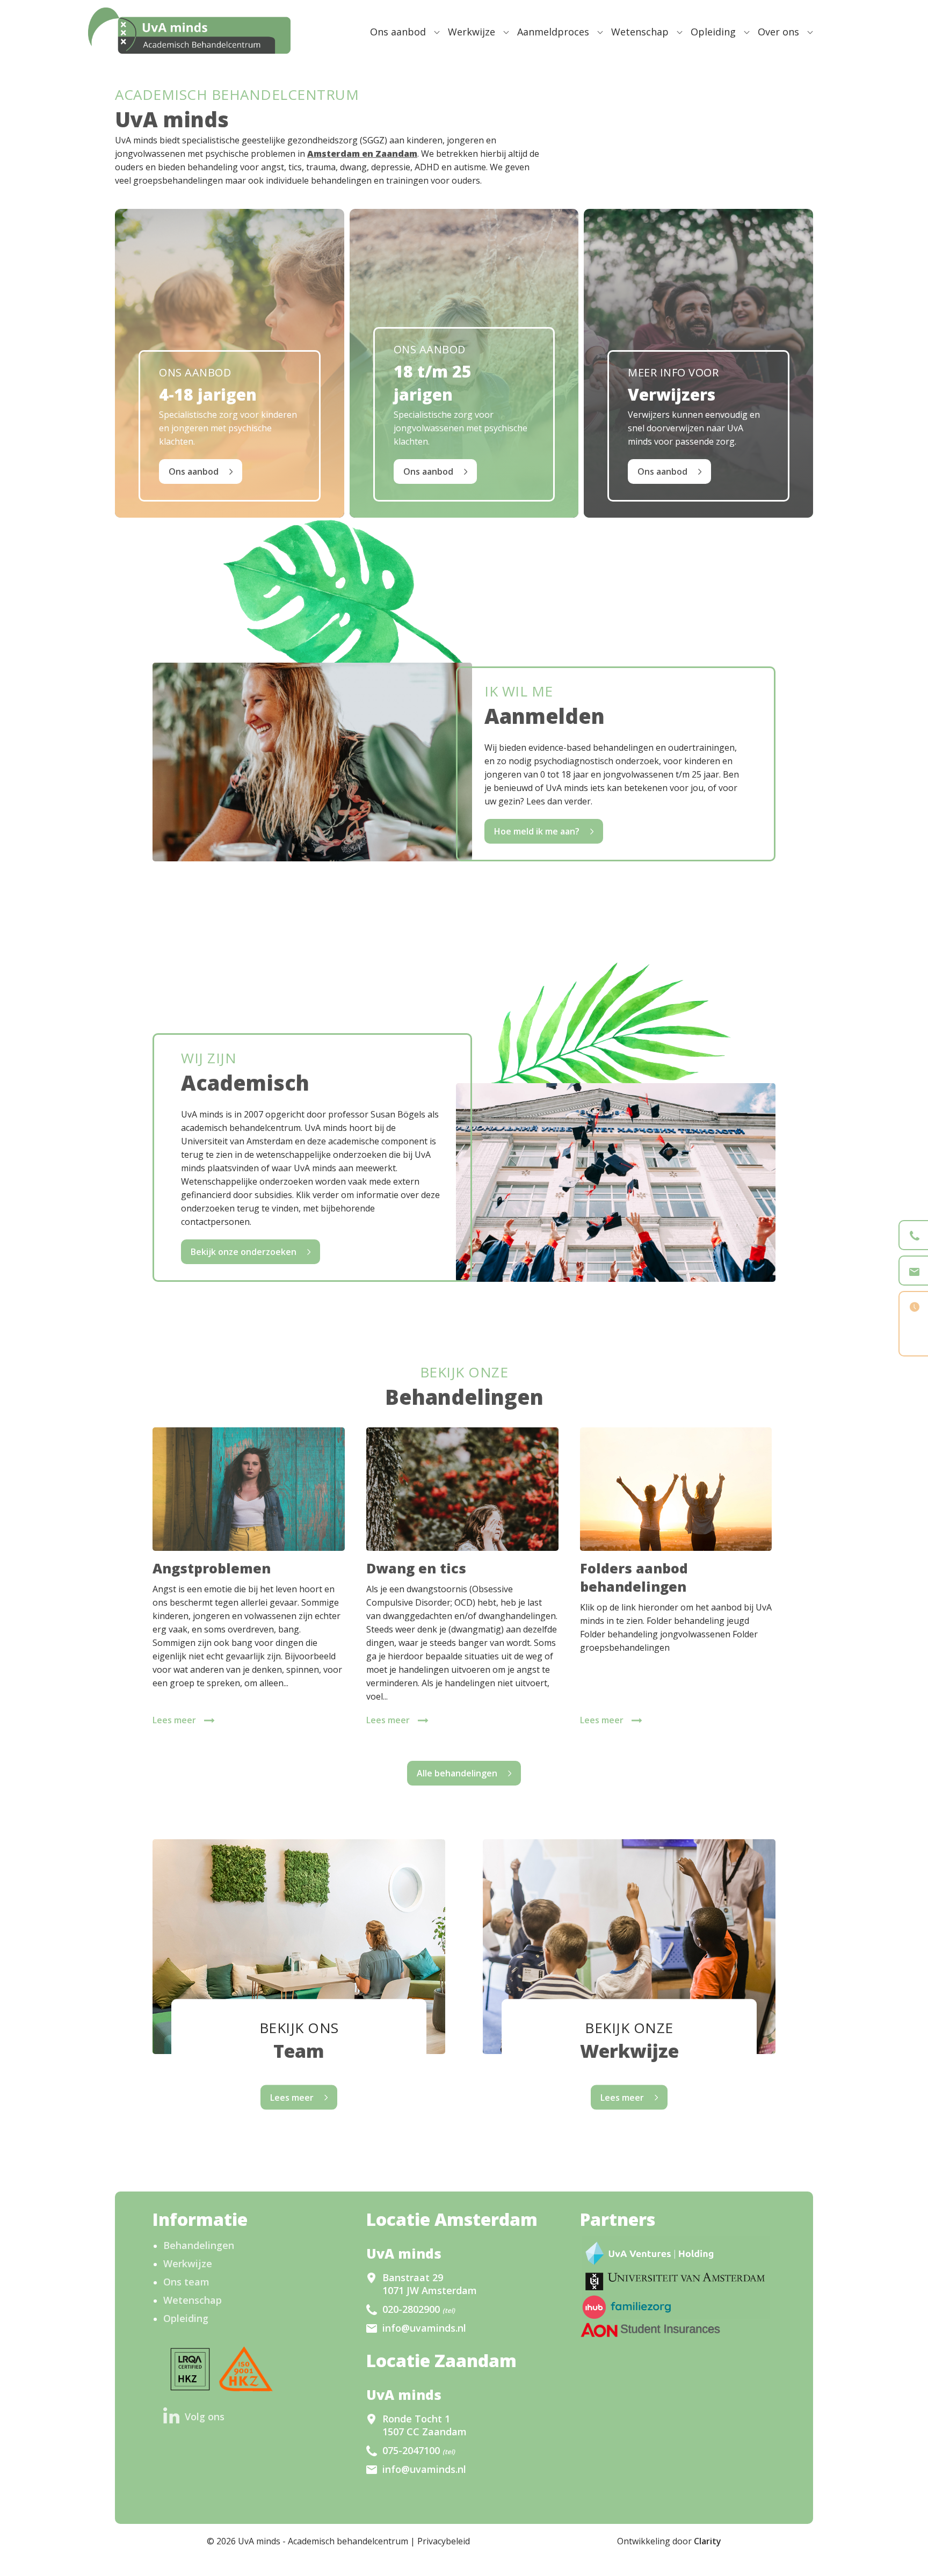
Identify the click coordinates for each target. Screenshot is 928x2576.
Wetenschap (640, 32)
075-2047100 (419, 2450)
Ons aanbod (398, 32)
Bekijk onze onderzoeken (244, 1252)
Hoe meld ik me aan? (537, 831)
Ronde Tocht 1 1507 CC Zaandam (425, 2425)
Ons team (186, 2282)
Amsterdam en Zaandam (362, 154)
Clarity (708, 2541)
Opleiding (713, 32)
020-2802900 (419, 2309)
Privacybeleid (444, 2541)
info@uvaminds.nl (424, 2328)
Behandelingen (199, 2245)
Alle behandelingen (457, 1773)
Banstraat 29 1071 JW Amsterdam (430, 2284)
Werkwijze (472, 32)
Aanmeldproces (553, 32)
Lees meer (174, 1720)
